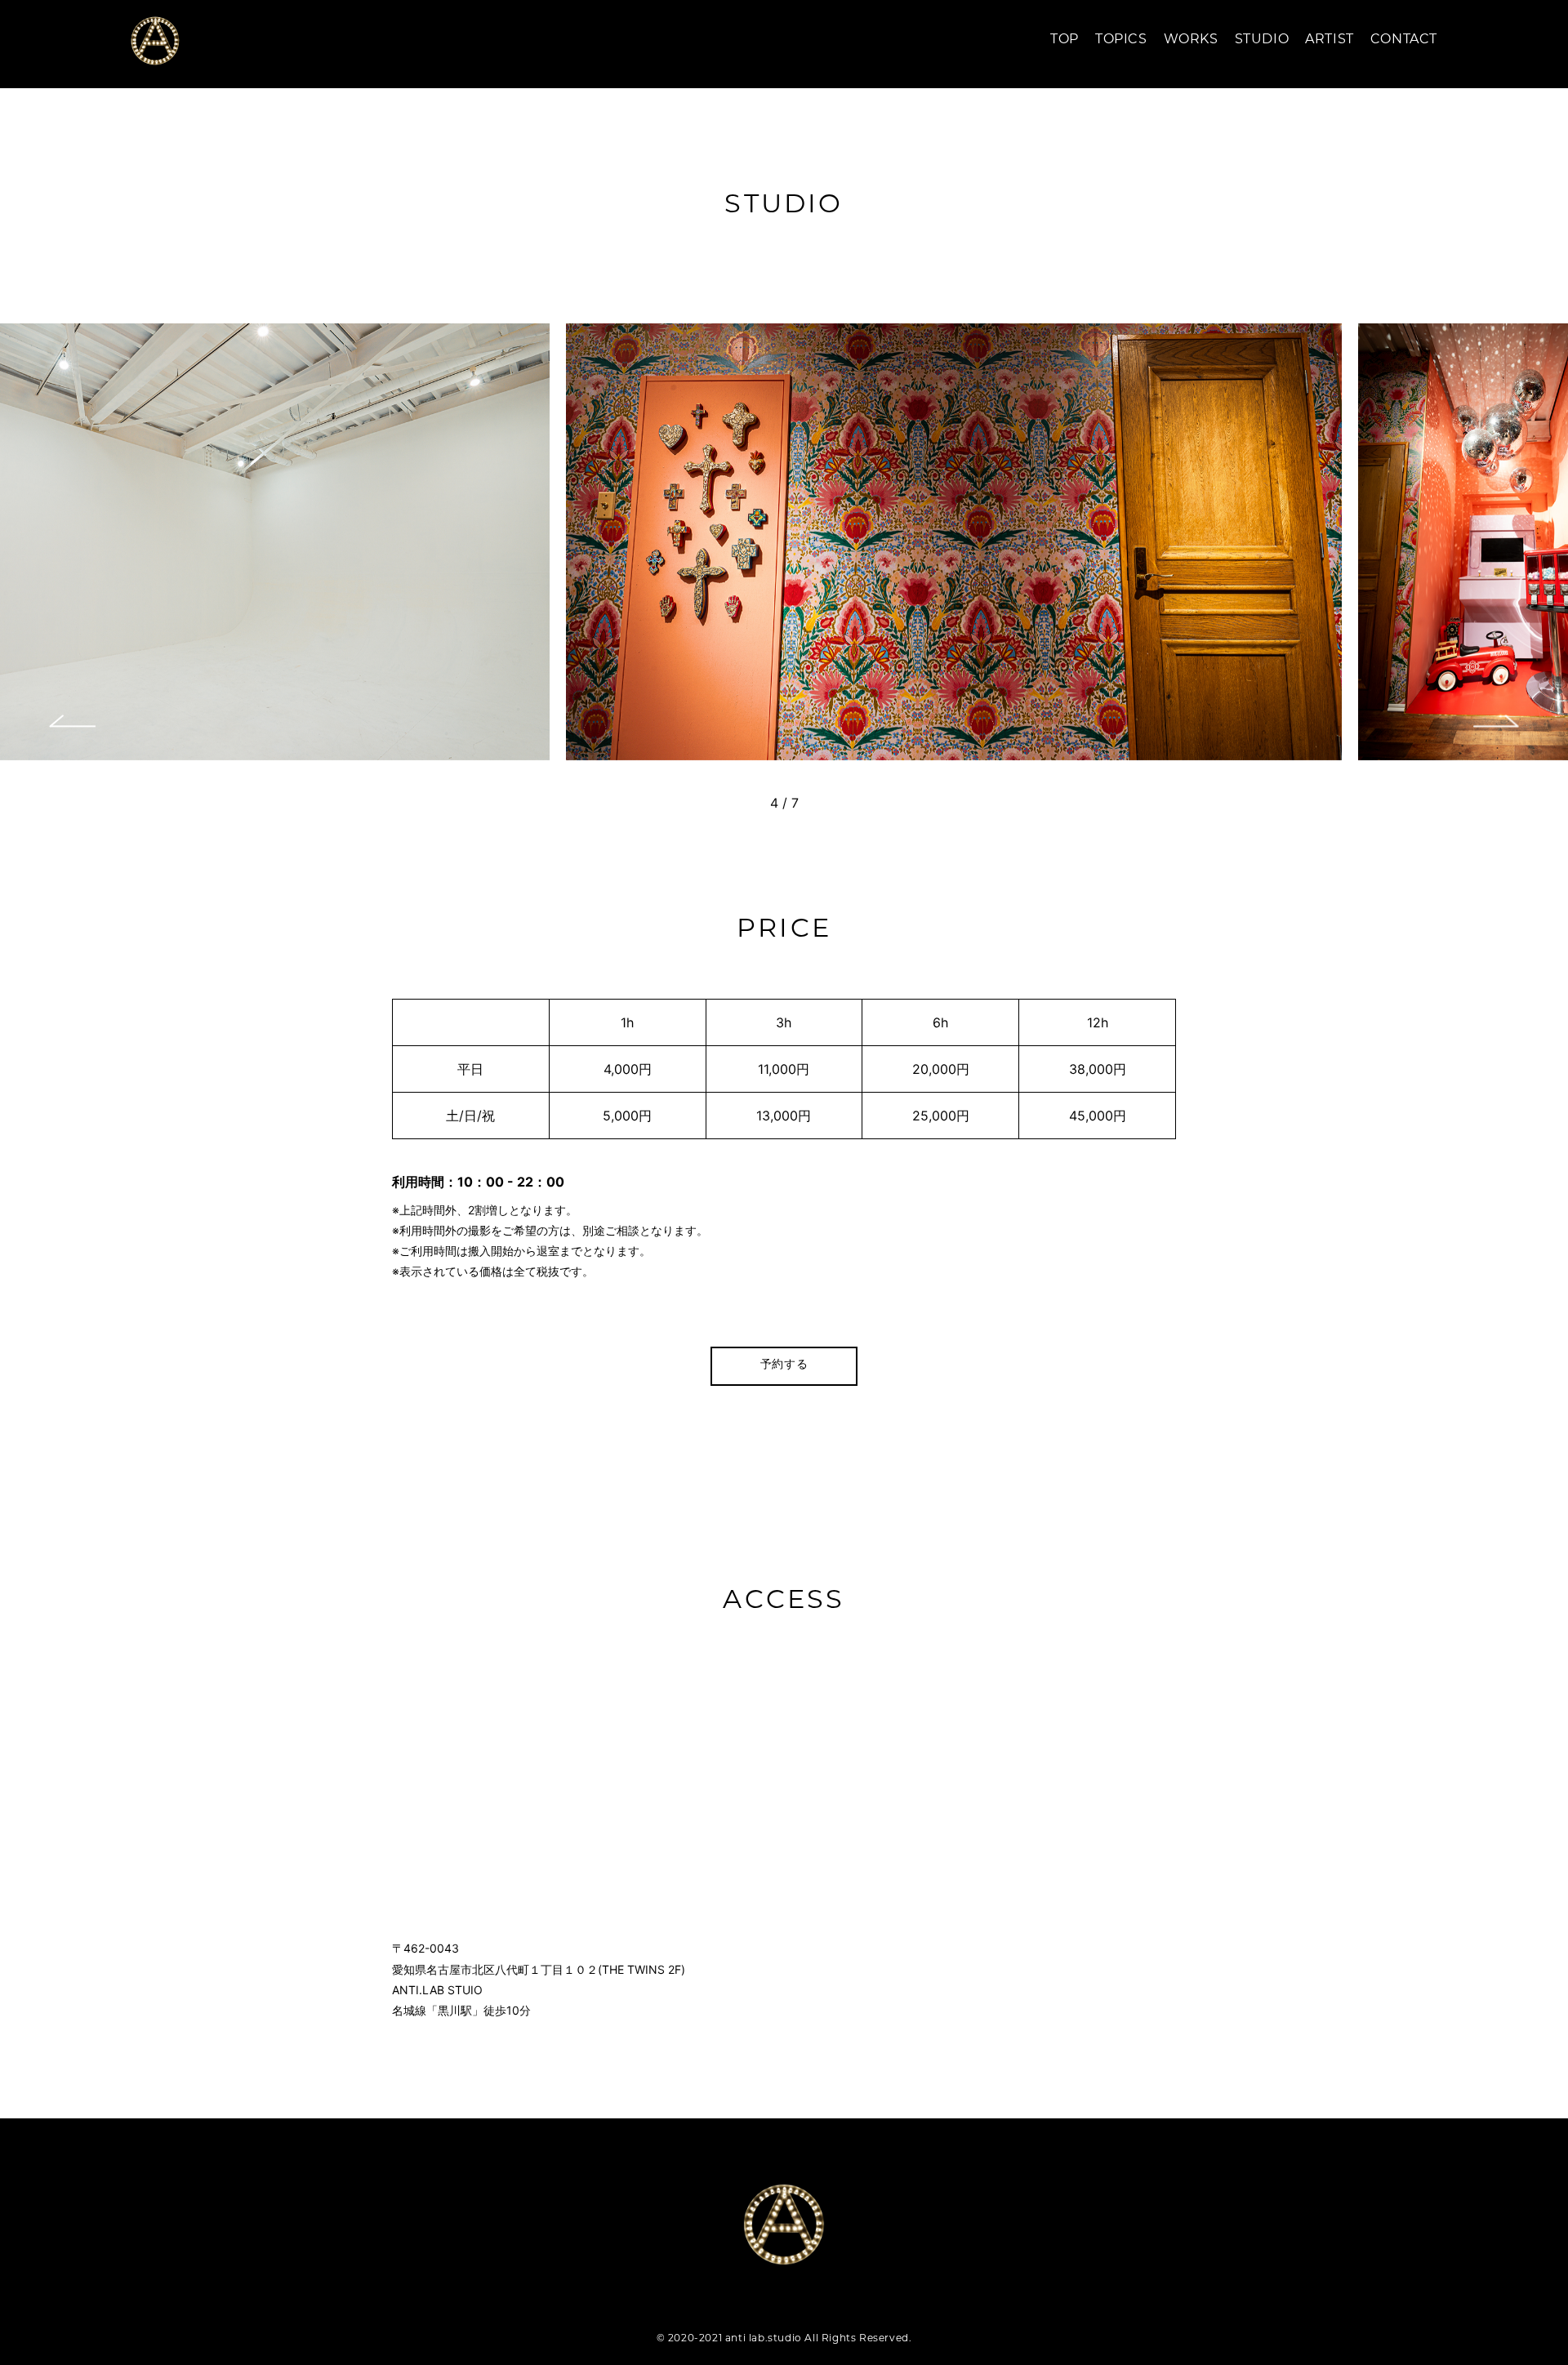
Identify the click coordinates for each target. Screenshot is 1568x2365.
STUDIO (1262, 40)
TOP (1065, 40)
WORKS (1191, 40)
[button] (72, 721)
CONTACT (1404, 40)
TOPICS (1121, 40)
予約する (784, 1365)
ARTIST (1330, 40)
